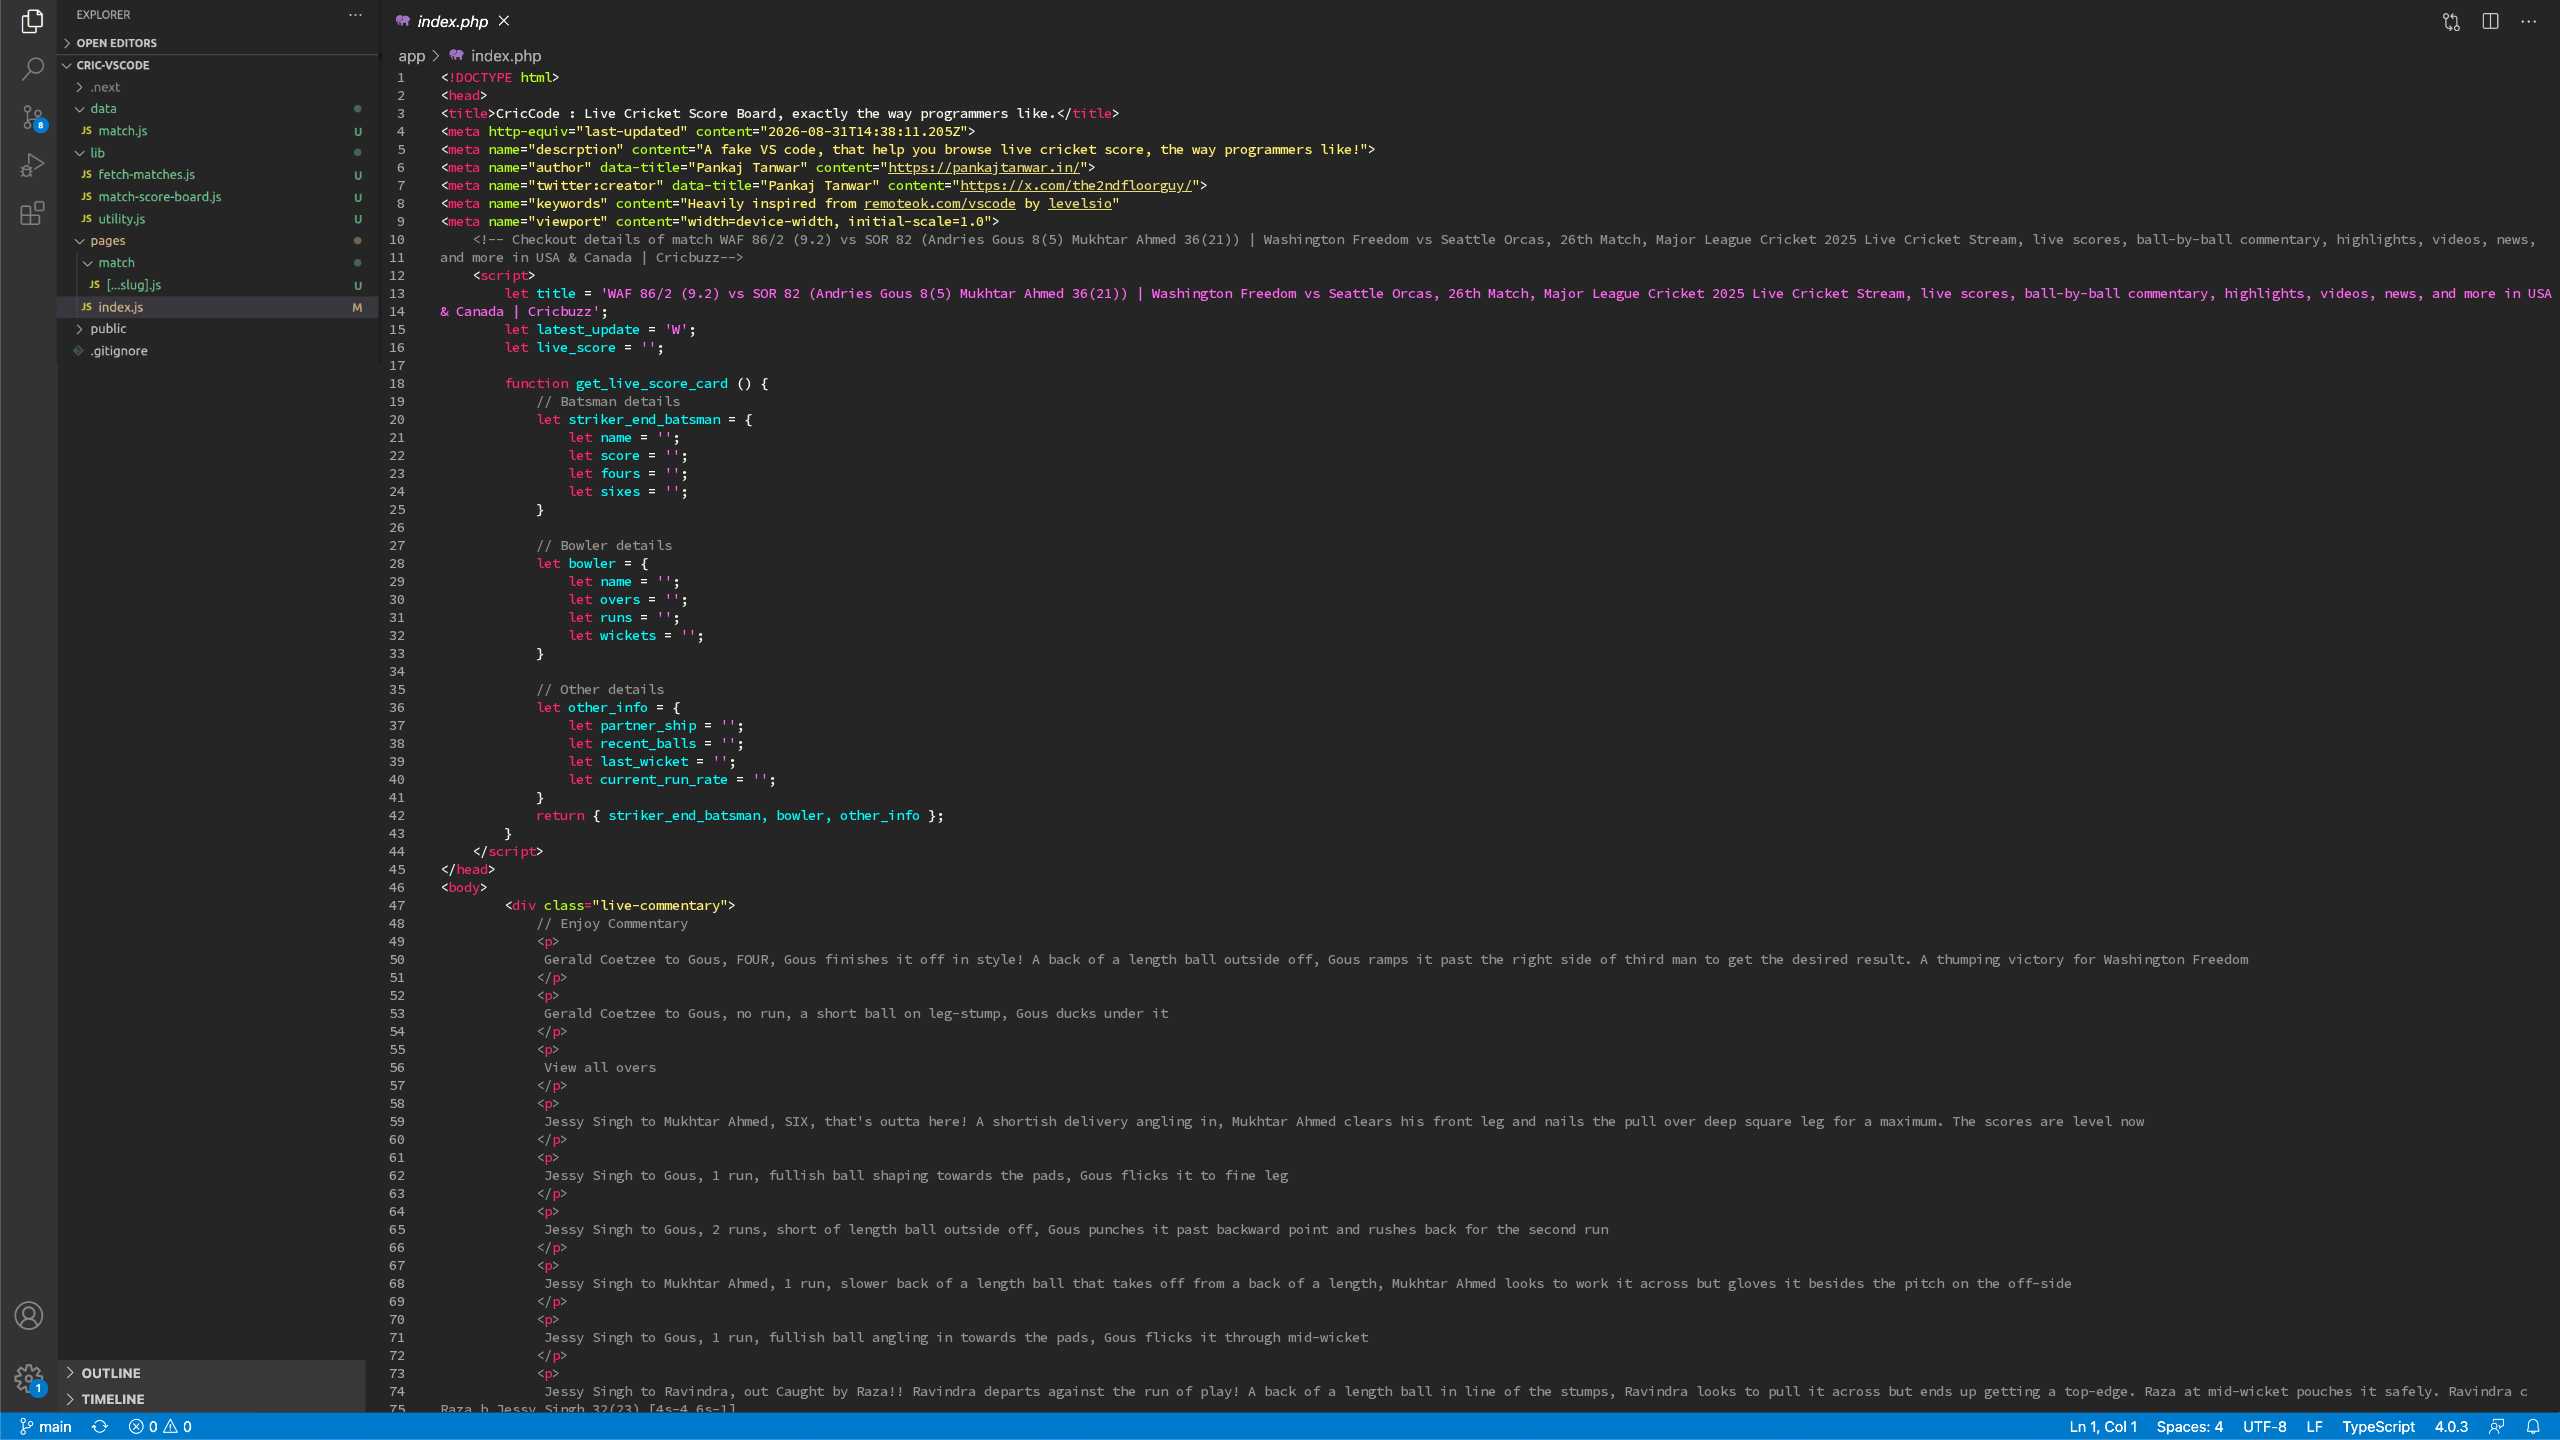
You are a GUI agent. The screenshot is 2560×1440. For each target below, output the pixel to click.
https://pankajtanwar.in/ (984, 167)
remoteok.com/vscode (940, 203)
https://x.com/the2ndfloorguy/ (1076, 185)
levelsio (1080, 203)
